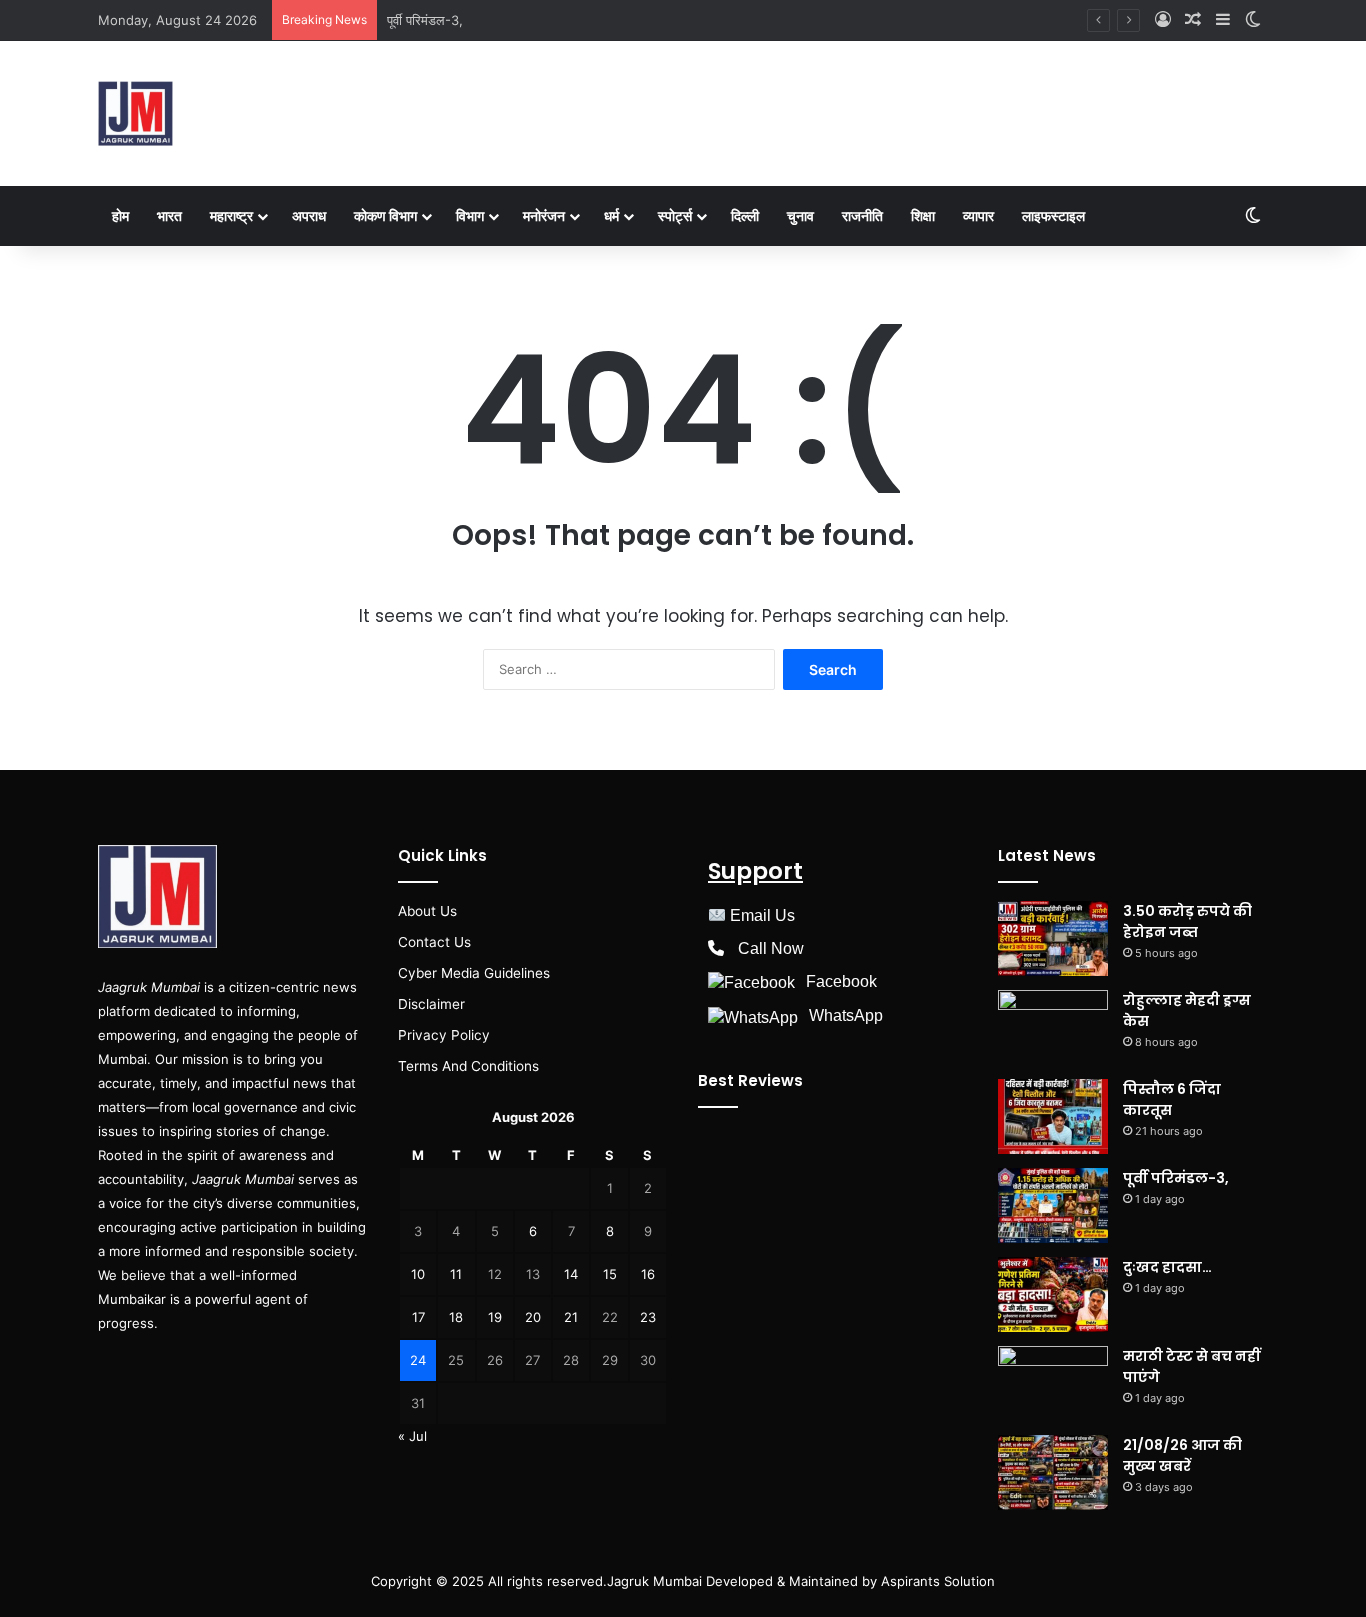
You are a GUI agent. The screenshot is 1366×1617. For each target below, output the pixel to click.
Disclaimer (431, 1004)
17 (418, 1317)
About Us (427, 911)
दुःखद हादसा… (1167, 1267)
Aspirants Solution (936, 1581)
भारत (169, 215)
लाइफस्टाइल (1053, 215)
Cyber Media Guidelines (474, 973)
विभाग (470, 215)
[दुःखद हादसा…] (1053, 1294)
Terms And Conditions (468, 1066)
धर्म (611, 215)
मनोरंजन (544, 215)
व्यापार (978, 215)
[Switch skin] (1253, 20)
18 (456, 1317)
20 (533, 1317)
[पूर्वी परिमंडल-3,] (1053, 1205)
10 (418, 1274)
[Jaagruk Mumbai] (135, 113)
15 (610, 1274)
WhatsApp (846, 1015)
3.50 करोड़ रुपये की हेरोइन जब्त (1187, 921)
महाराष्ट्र (231, 215)
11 (456, 1274)
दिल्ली (745, 215)
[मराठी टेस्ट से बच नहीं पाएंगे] (1053, 1383)
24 (418, 1360)
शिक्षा (923, 215)
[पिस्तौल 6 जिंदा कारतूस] (1053, 1116)
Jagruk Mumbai (654, 1581)
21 (571, 1317)
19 (495, 1317)
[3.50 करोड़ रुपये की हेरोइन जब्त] (1053, 938)
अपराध (309, 215)
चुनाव (800, 215)
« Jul (412, 1436)
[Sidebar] (1223, 20)
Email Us (762, 915)
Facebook (841, 981)
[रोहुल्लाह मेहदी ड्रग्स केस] (1053, 1027)
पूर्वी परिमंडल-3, (425, 20)
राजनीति (862, 215)
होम (120, 215)
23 (648, 1317)
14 (571, 1274)
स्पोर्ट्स (675, 215)
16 (648, 1274)
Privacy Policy (444, 1035)
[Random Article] (1193, 20)
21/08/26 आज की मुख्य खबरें (1182, 1455)
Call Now (771, 948)
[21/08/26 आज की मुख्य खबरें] (1053, 1472)
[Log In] (1163, 20)
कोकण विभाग (385, 215)
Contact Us (434, 942)
